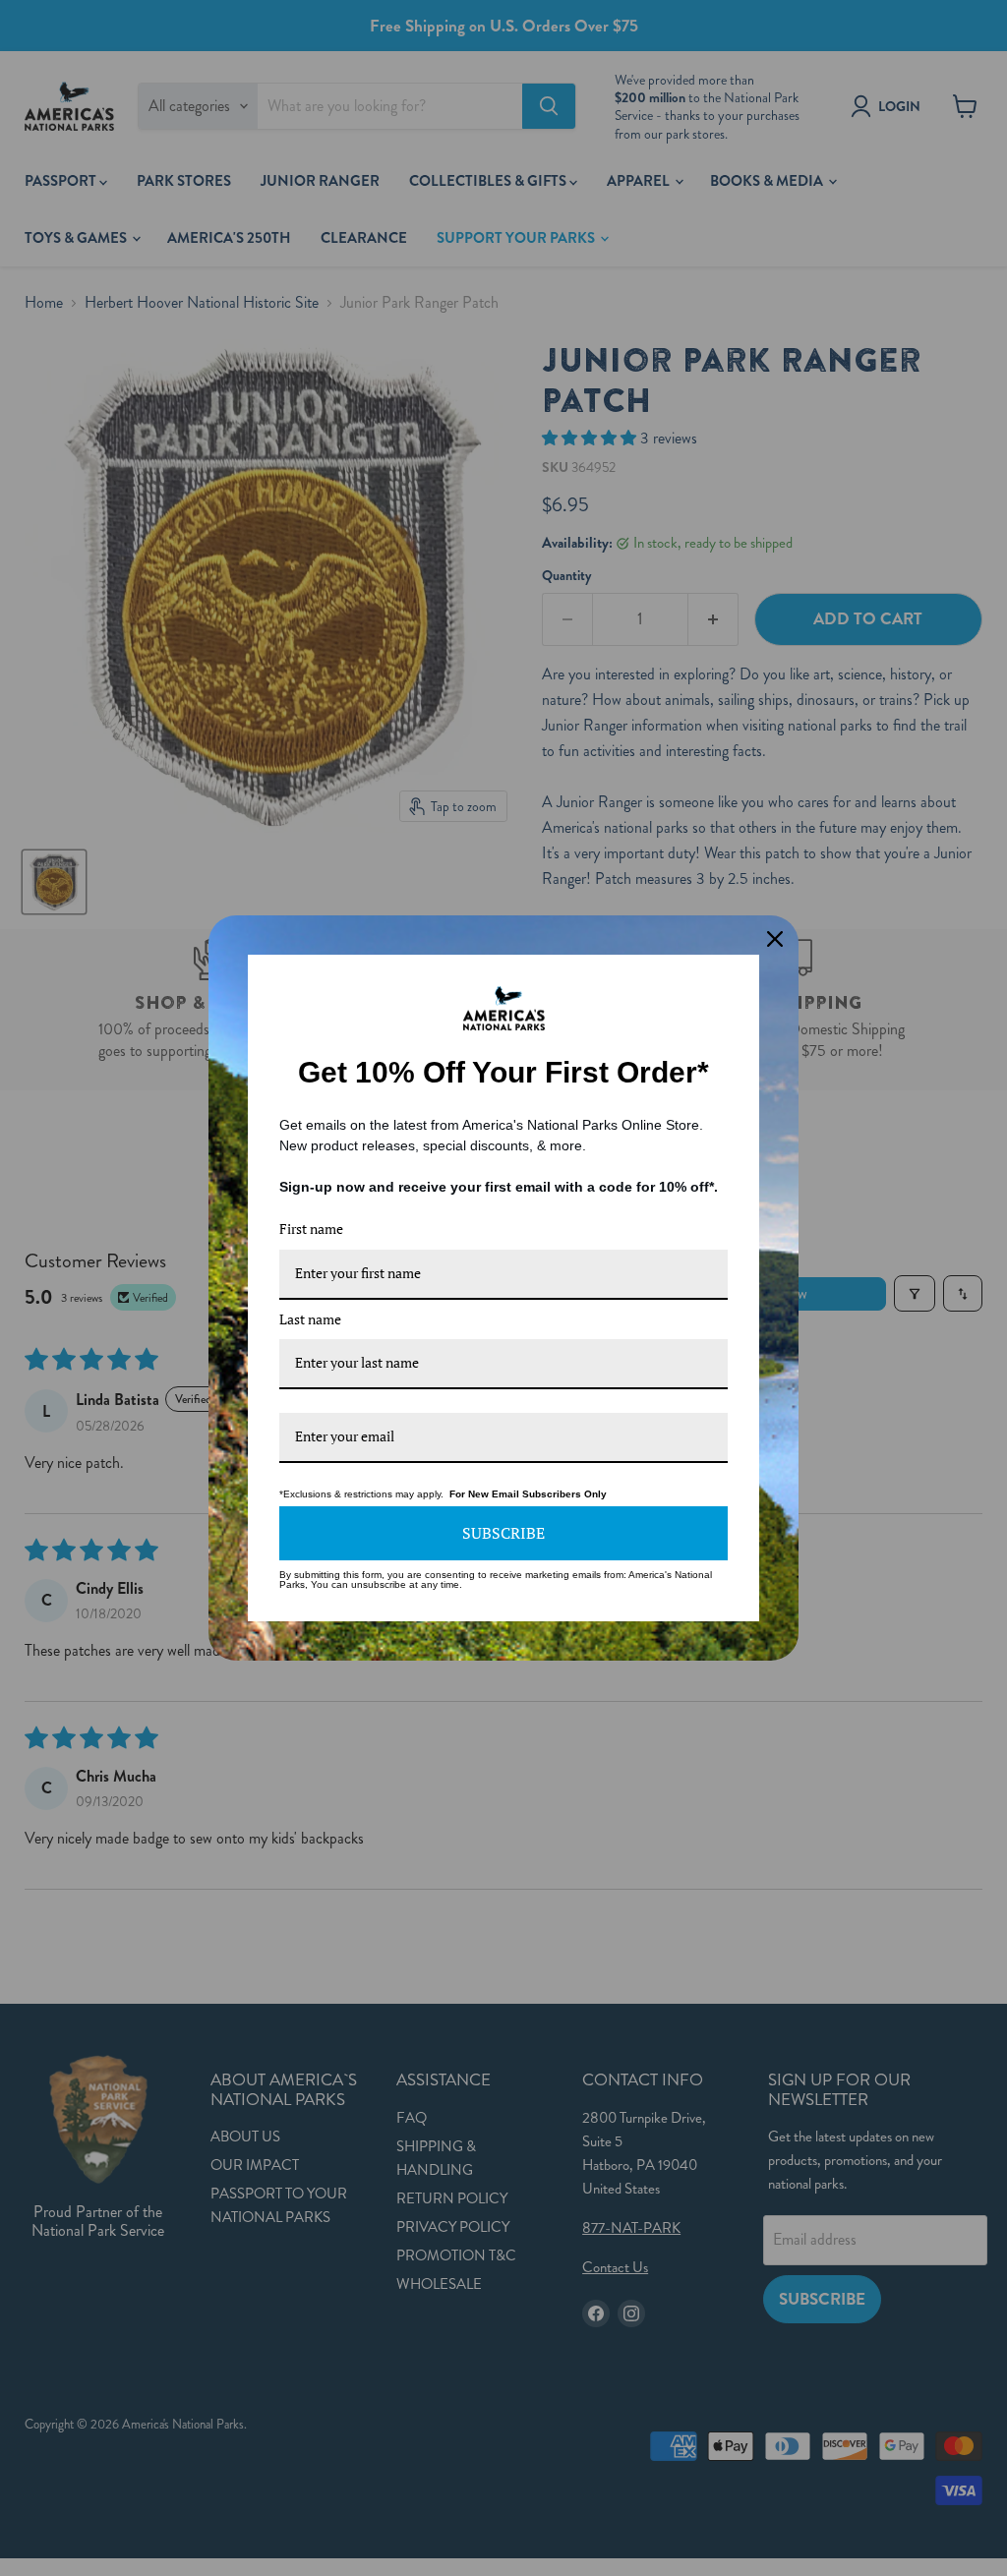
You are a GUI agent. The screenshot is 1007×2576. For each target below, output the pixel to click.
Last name (310, 1319)
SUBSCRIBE (503, 1533)
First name (311, 1229)
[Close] (775, 939)
